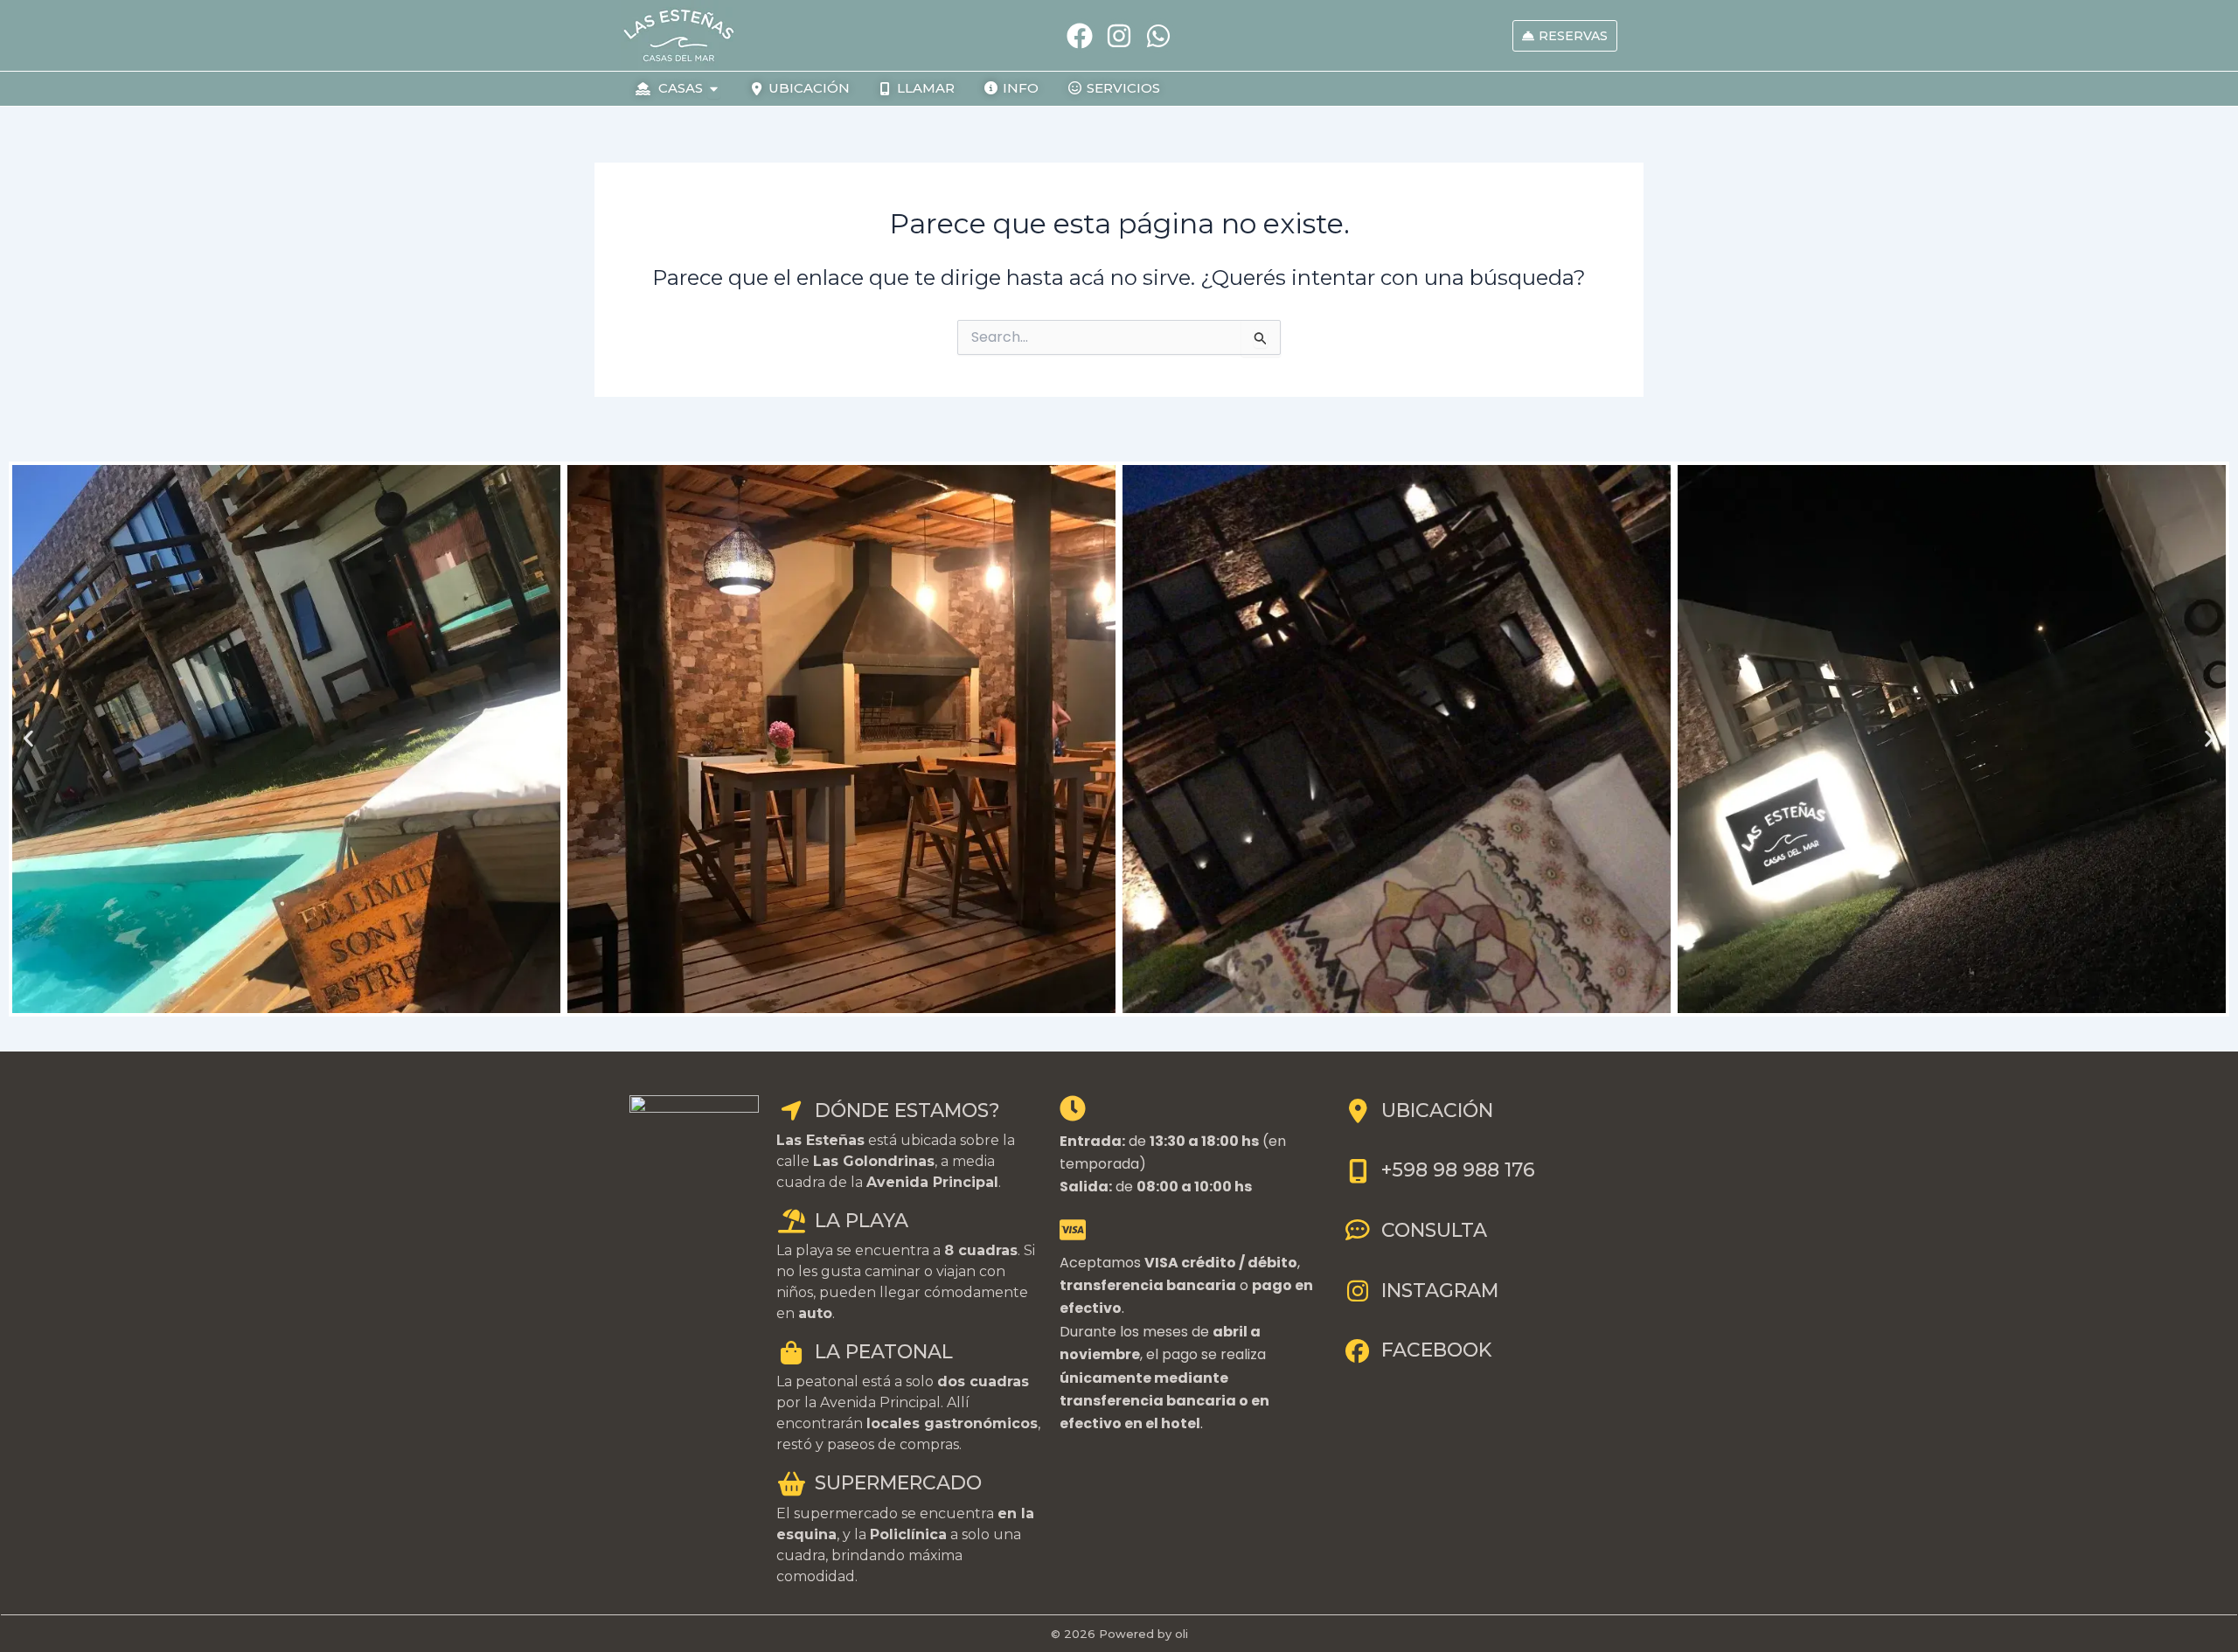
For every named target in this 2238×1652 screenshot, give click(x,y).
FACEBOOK (1436, 1350)
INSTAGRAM (1440, 1291)
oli (1182, 1634)
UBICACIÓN (1437, 1111)
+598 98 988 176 (1458, 1170)
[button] (28, 739)
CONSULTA (1434, 1230)
